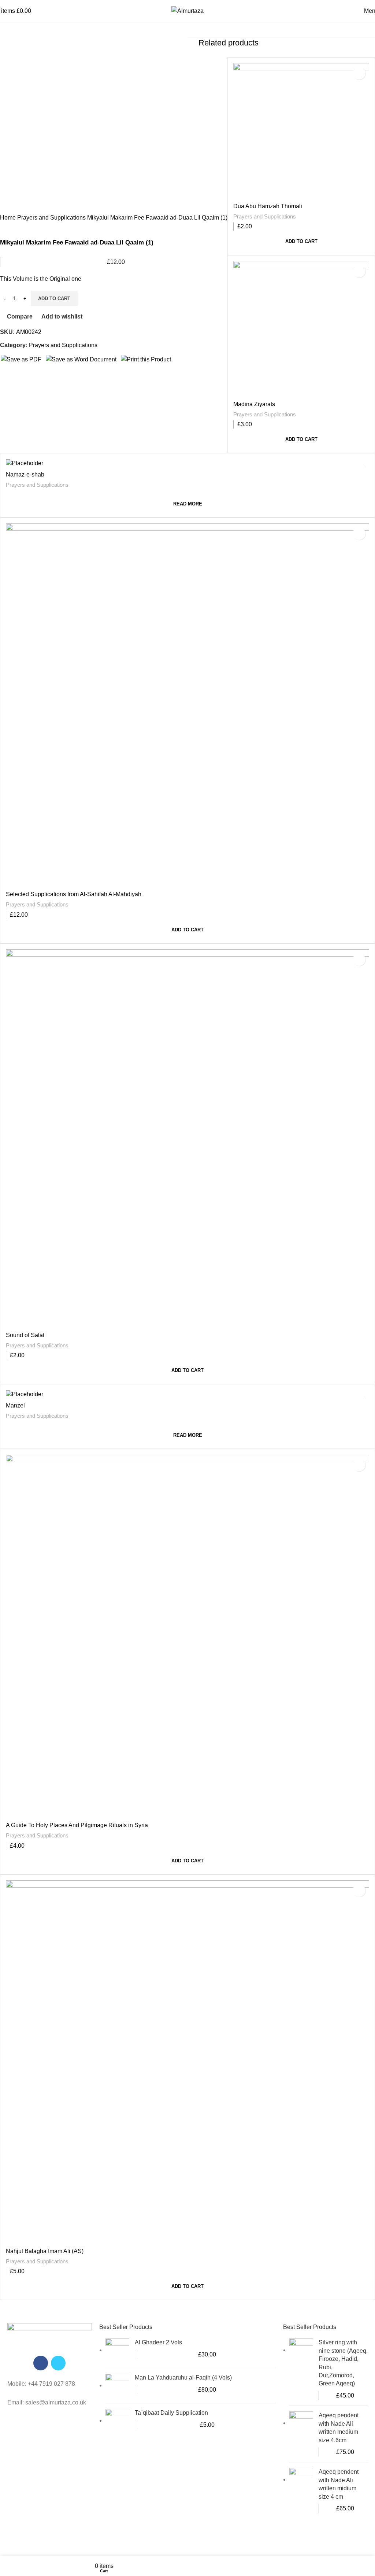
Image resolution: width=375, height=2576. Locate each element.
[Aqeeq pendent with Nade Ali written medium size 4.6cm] (301, 2434)
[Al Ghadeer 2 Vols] (117, 2350)
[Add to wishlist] (359, 73)
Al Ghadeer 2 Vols (158, 2342)
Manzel (15, 1405)
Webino (270, 2542)
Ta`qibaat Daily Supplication (171, 2413)
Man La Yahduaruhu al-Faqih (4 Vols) (183, 2378)
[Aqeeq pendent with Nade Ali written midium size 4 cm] (301, 2490)
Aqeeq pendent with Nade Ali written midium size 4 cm (339, 2484)
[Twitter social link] (58, 2363)
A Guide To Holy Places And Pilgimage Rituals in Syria (77, 1825)
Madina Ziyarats (254, 404)
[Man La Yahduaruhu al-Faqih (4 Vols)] (117, 2386)
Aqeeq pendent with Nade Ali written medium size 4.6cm (339, 2428)
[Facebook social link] (41, 2363)
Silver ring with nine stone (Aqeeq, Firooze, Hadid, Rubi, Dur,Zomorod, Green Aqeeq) (343, 2363)
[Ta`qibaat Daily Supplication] (117, 2421)
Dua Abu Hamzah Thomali (268, 206)
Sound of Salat (25, 1335)
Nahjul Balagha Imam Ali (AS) (45, 2251)
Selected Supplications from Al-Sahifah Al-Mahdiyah (74, 894)
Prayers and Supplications (265, 216)
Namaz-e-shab (25, 474)
